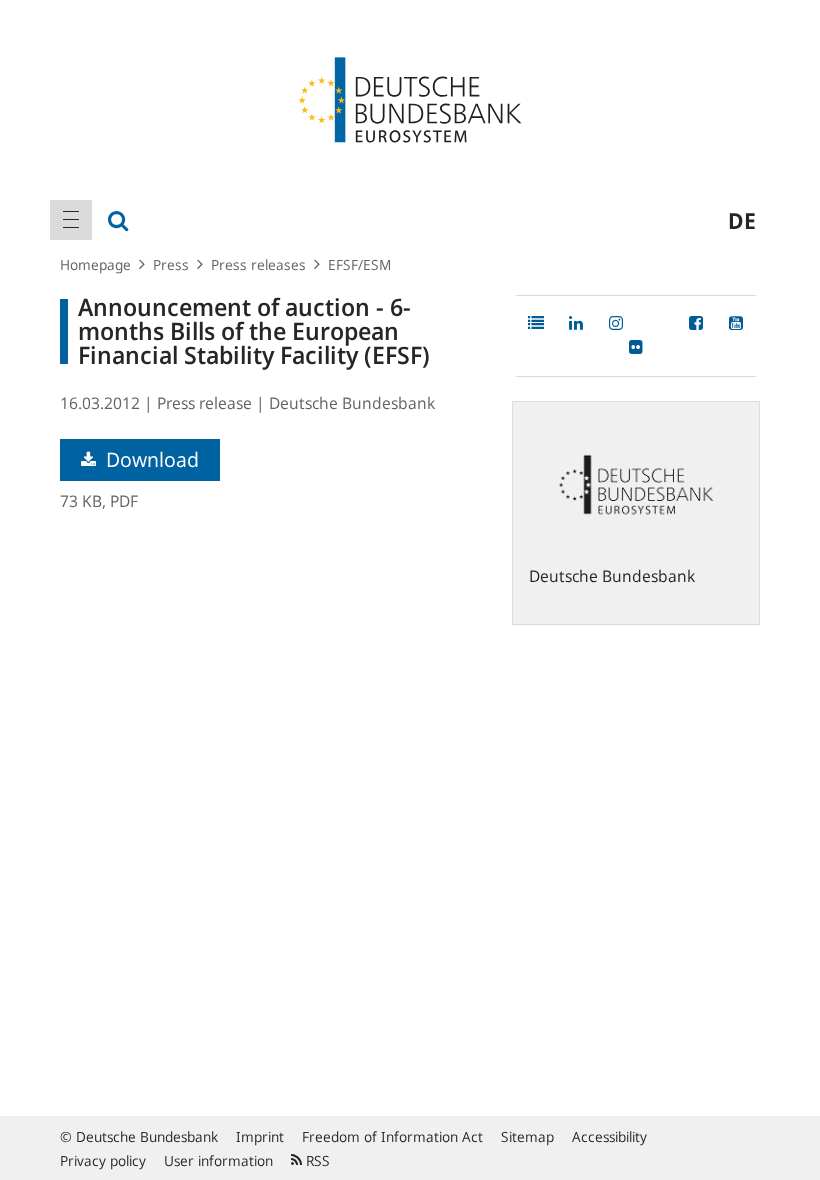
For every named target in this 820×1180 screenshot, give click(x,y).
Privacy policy (103, 1160)
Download (150, 459)
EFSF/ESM (359, 264)
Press (171, 264)
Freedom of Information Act (392, 1136)
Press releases (258, 264)
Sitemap (527, 1136)
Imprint (260, 1136)
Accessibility (609, 1136)
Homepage (95, 264)
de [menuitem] (742, 220)
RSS (316, 1160)
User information (218, 1160)
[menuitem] (71, 220)
